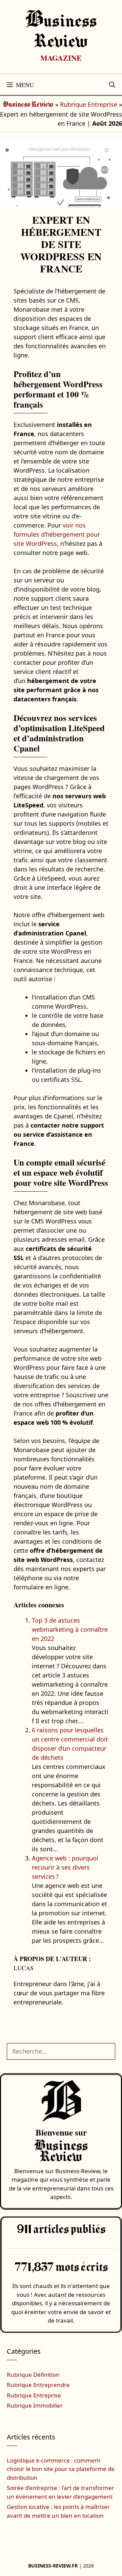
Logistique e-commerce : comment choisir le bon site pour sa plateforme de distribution (61, 2469)
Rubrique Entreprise (89, 104)
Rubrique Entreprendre (38, 2385)
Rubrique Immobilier (35, 2405)
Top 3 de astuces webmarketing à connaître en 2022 (70, 1629)
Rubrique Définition (33, 2375)
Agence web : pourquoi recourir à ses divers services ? (65, 1867)
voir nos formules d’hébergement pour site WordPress (57, 534)
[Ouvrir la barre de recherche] (112, 85)
